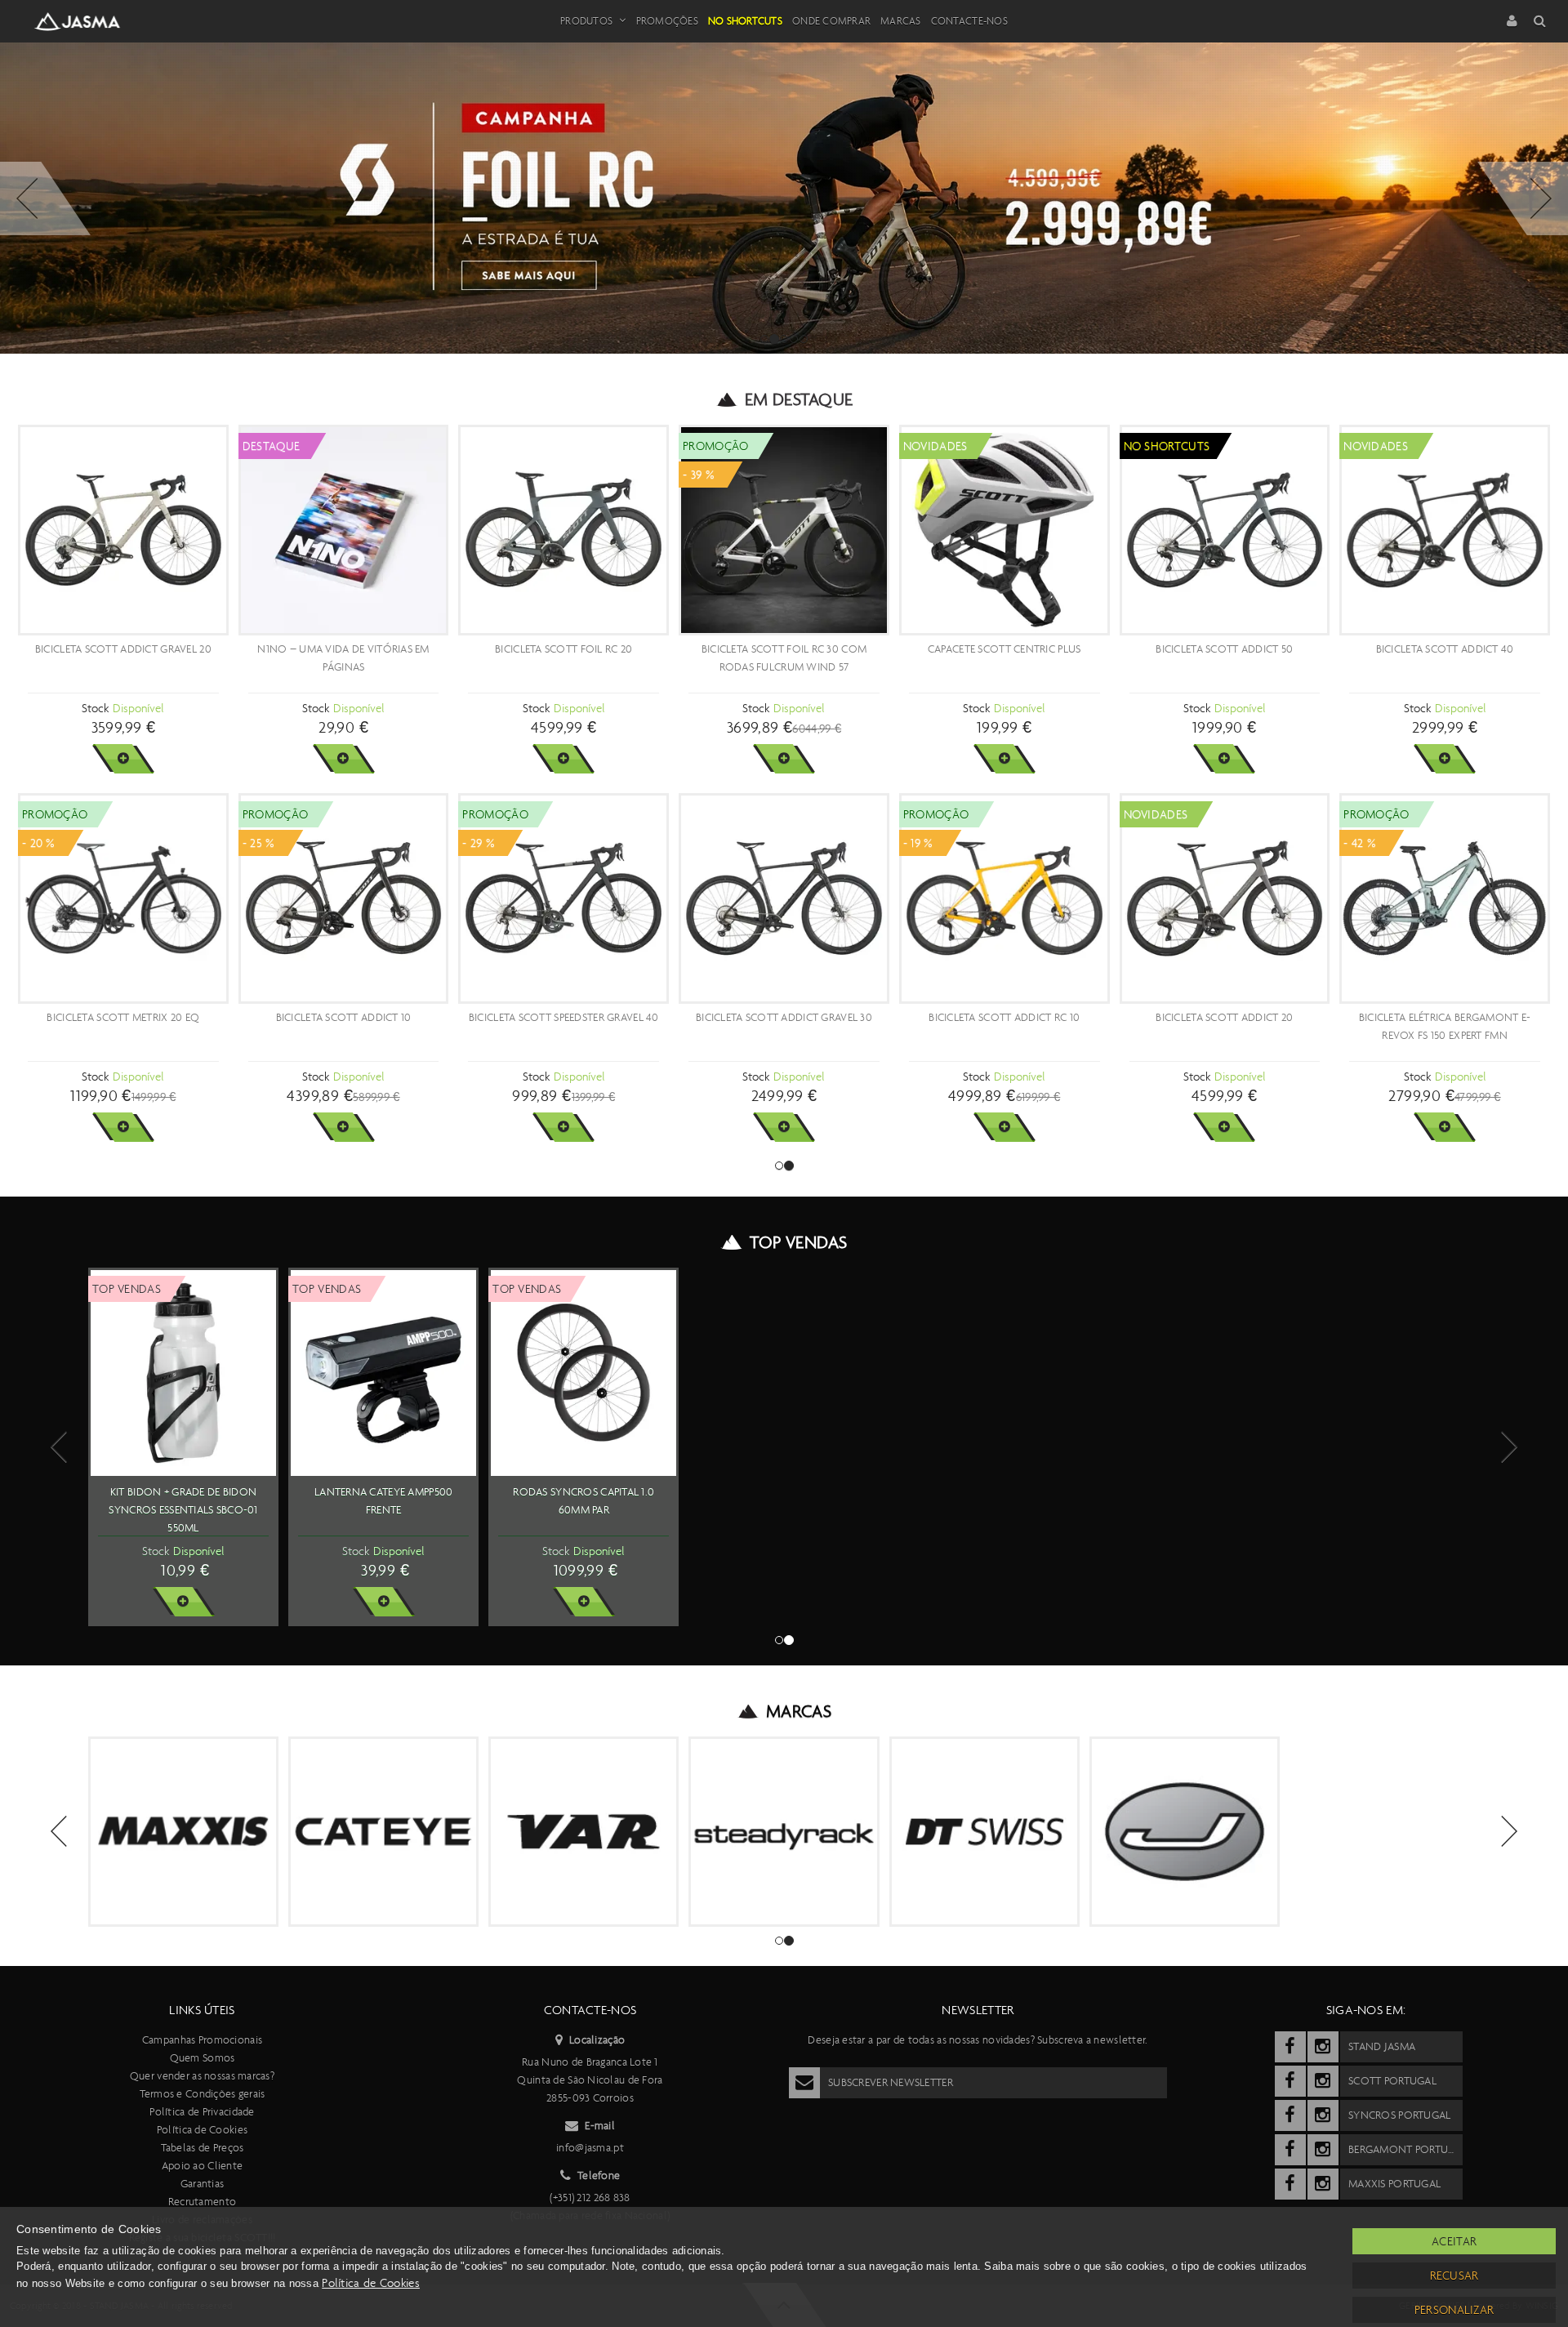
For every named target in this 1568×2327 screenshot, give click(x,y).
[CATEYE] (383, 1832)
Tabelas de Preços (203, 2148)
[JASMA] (1185, 1832)
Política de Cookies (202, 2130)
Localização (597, 2040)
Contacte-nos (969, 21)
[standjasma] (1290, 2047)
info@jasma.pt (590, 2148)
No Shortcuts (745, 21)
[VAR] (584, 1832)
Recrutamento (202, 2202)
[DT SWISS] (984, 1832)
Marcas (901, 21)
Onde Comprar (831, 21)
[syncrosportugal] (1290, 2115)
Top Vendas (798, 1242)
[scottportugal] (1290, 2081)
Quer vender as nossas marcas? (202, 2076)
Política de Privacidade (202, 2112)
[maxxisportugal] (1290, 2184)
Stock (95, 708)
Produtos (586, 21)
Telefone (599, 2175)
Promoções (667, 21)
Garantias (203, 2184)
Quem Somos (203, 2058)
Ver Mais (123, 759)
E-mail (600, 2126)
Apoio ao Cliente (202, 2166)
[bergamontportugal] (1290, 2150)
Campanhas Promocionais (202, 2040)
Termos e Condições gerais (203, 2094)
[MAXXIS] (183, 1832)
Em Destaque (799, 399)
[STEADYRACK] (784, 1832)
